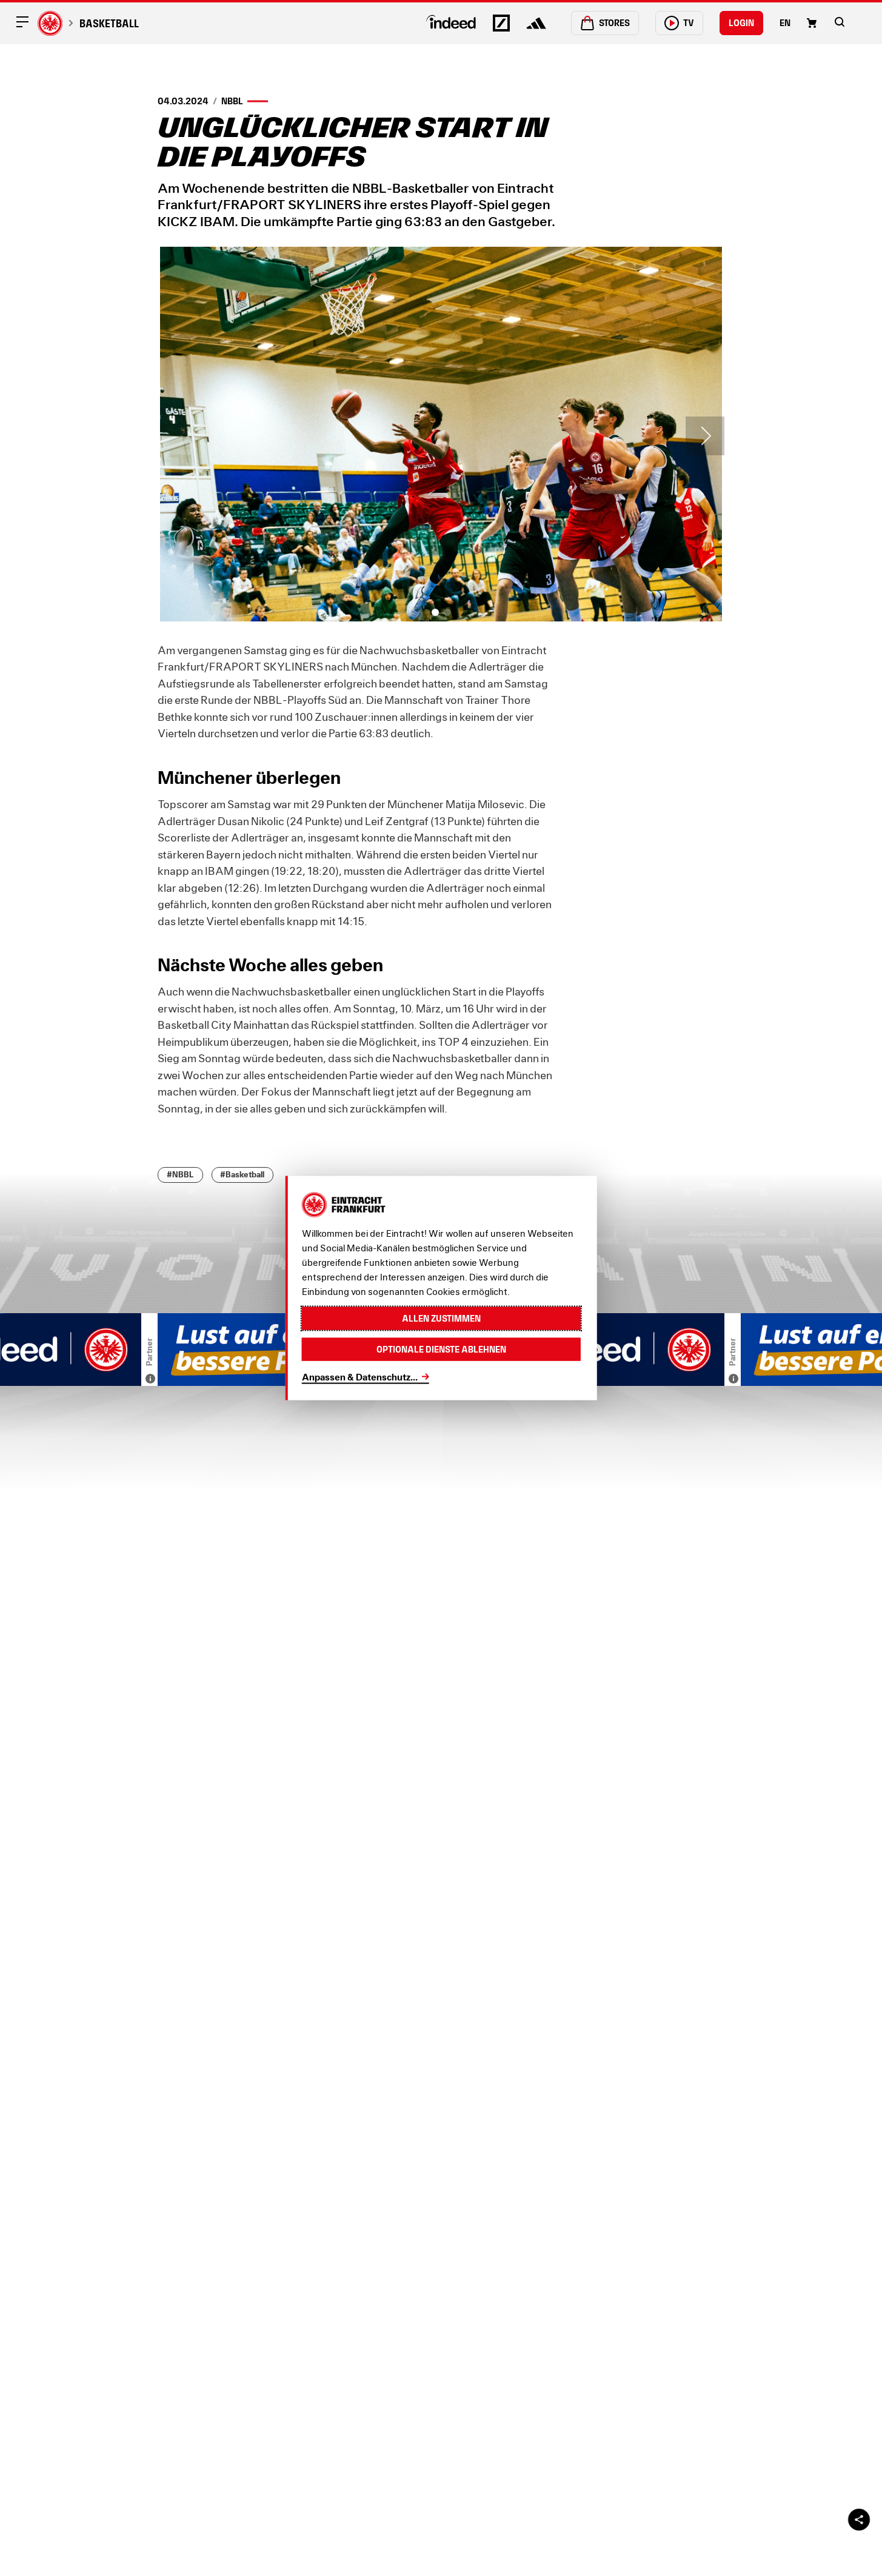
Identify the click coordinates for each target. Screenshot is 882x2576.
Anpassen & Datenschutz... (360, 1376)
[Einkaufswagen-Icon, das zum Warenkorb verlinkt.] (812, 23)
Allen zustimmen (441, 1318)
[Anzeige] (150, 1379)
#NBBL (180, 1175)
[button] (840, 22)
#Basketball (242, 1175)
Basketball (109, 23)
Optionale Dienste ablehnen (441, 1349)
